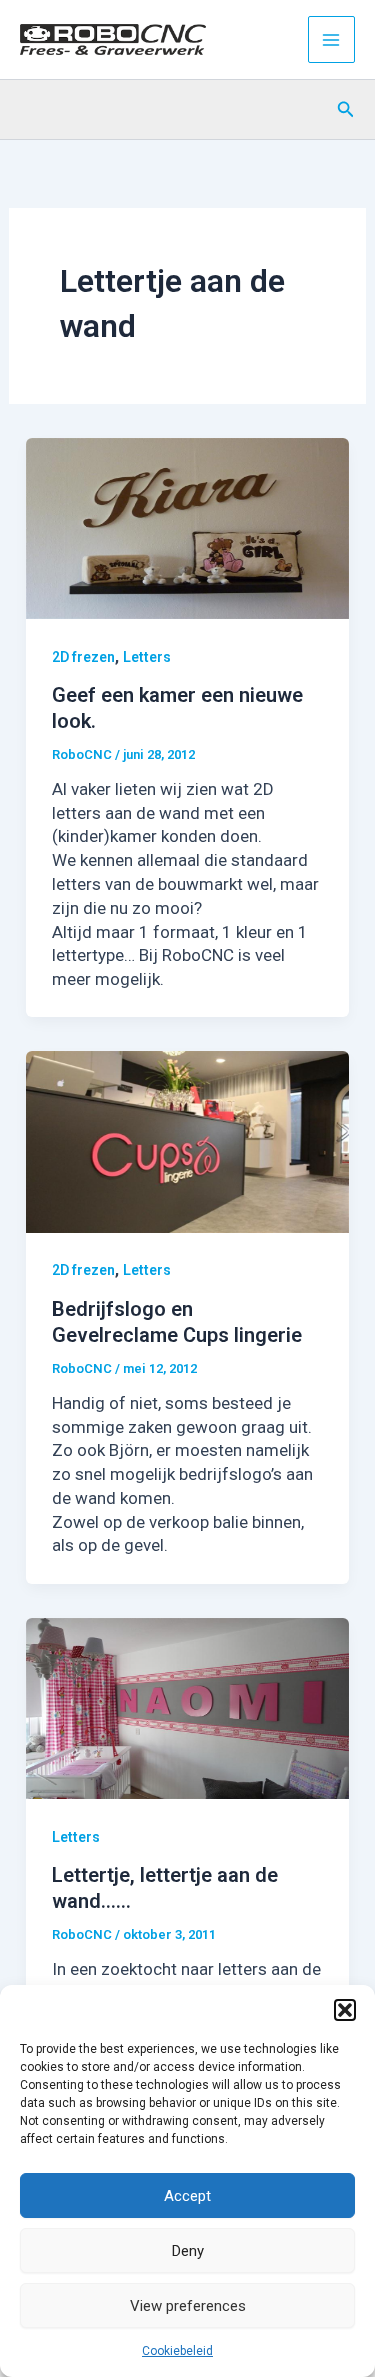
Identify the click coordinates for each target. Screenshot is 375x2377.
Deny (188, 2251)
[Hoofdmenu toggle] (332, 40)
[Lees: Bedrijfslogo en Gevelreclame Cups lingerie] (187, 1141)
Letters (147, 657)
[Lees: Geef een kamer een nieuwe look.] (187, 527)
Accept (187, 2196)
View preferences (188, 2306)
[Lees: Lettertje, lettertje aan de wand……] (187, 1707)
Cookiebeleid (177, 2351)
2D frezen (83, 657)
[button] (345, 2010)
